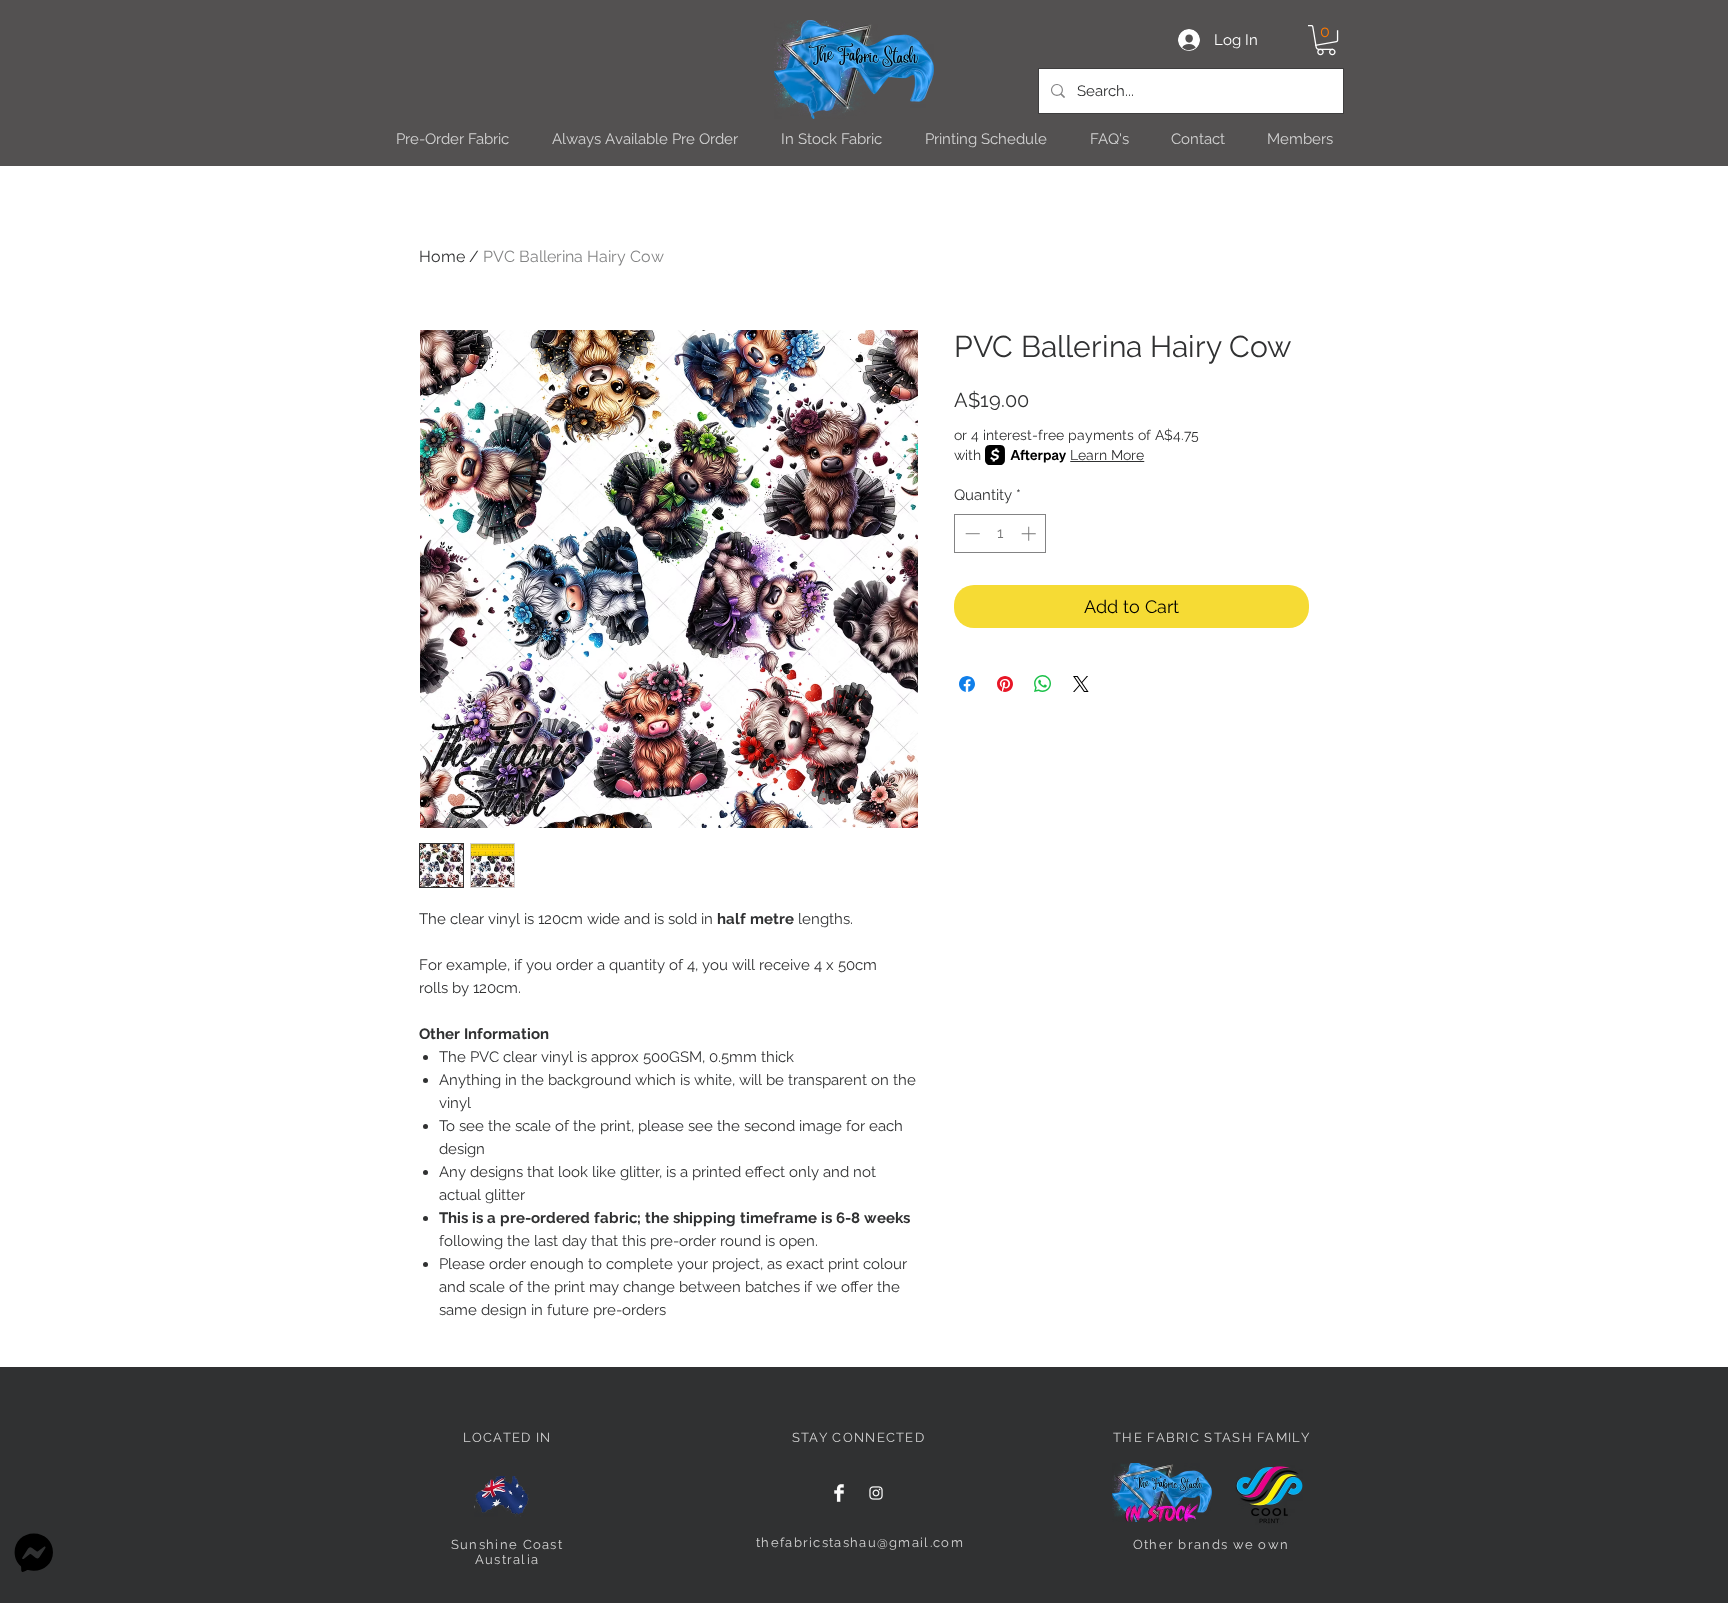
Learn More (1107, 455)
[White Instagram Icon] (876, 1493)
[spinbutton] (1000, 533)
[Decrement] (970, 533)
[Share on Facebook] (967, 684)
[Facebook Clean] (839, 1493)
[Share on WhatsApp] (1043, 684)
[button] (1326, 40)
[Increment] (1030, 533)
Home (442, 256)
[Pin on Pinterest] (1005, 684)
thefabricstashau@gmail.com (860, 1542)
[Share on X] (1081, 684)
